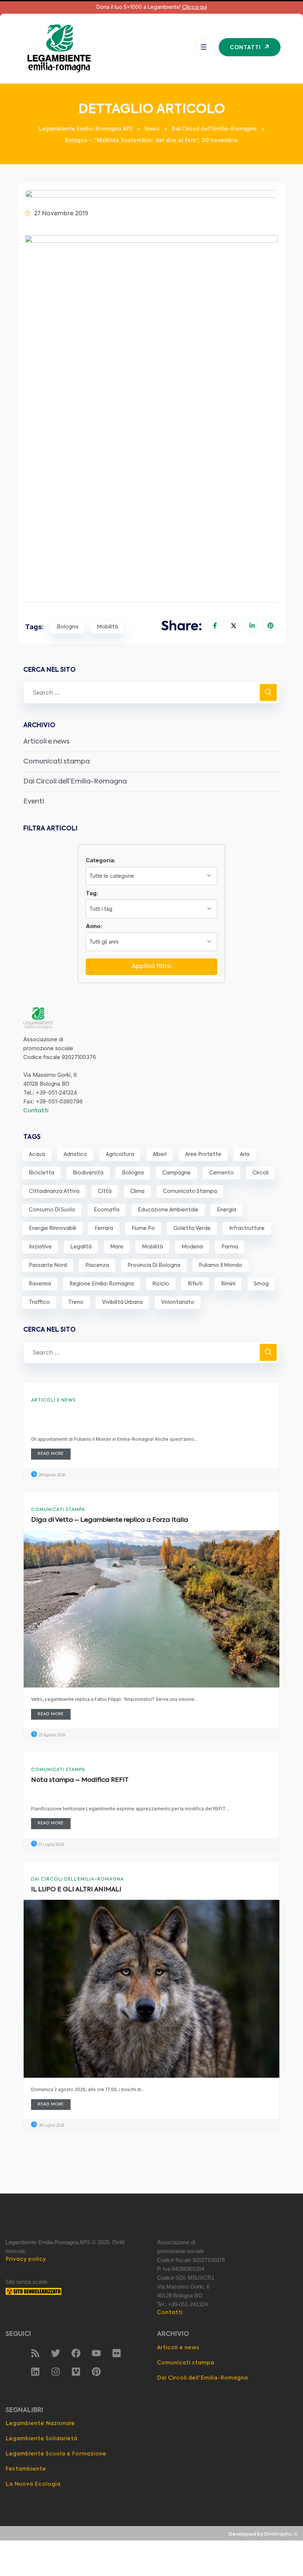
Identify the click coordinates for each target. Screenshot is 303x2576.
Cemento (222, 1173)
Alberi (160, 1154)
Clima (137, 1191)
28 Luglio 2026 (51, 2125)
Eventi (34, 802)
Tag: (92, 893)
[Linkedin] (35, 2372)
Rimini (228, 1284)
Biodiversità (88, 1173)
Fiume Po (143, 1228)
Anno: (94, 926)
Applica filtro (151, 967)
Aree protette (203, 1154)
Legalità (81, 1247)
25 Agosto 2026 (52, 1735)
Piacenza (97, 1265)
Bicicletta (42, 1173)
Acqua (37, 1154)
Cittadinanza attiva (54, 1191)
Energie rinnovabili (52, 1228)
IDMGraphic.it (281, 2534)
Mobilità (107, 627)
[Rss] (35, 2353)
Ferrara (104, 1228)
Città (105, 1191)
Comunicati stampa (57, 762)
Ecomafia (107, 1210)
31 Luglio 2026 (51, 1845)
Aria (245, 1154)
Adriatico (75, 1154)
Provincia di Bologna (154, 1265)
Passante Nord (48, 1265)
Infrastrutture (247, 1228)
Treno (76, 1302)
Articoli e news (46, 742)
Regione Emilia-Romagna (102, 1284)
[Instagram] (55, 2372)
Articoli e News (53, 1400)
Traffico (39, 1302)
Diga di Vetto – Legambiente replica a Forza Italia (110, 1520)
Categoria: (101, 860)
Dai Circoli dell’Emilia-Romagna (75, 782)
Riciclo (161, 1284)
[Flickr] (116, 2353)
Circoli (261, 1173)
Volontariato (178, 1302)
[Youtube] (96, 2353)
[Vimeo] (76, 2372)
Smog (261, 1284)
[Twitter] (55, 2353)
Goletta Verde (192, 1228)
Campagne (176, 1173)
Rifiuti (195, 1284)
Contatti (36, 1111)
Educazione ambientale (168, 1210)
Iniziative (40, 1247)
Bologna (67, 627)
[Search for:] (151, 692)
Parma (230, 1247)
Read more (51, 1454)
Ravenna (40, 1284)
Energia (227, 1210)
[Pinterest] (96, 2372)
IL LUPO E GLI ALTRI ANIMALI (76, 1890)
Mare (117, 1247)
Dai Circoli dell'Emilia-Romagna (77, 1879)
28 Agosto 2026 (52, 1475)
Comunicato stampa (190, 1191)
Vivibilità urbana (122, 1302)
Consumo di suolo (52, 1210)
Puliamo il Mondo (221, 1265)
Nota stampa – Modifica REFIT (80, 1780)
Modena (192, 1247)
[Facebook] (76, 2353)
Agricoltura (120, 1154)
